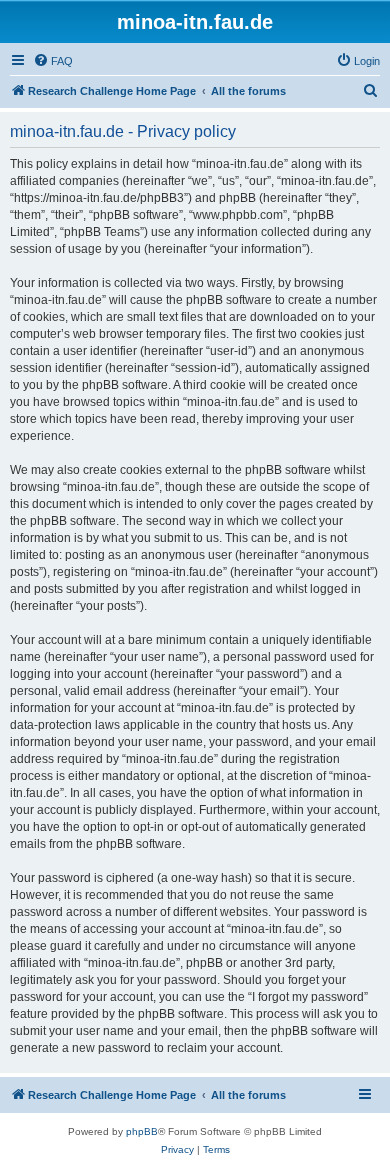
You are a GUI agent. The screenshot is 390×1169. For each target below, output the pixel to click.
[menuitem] (53, 61)
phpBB (142, 1131)
